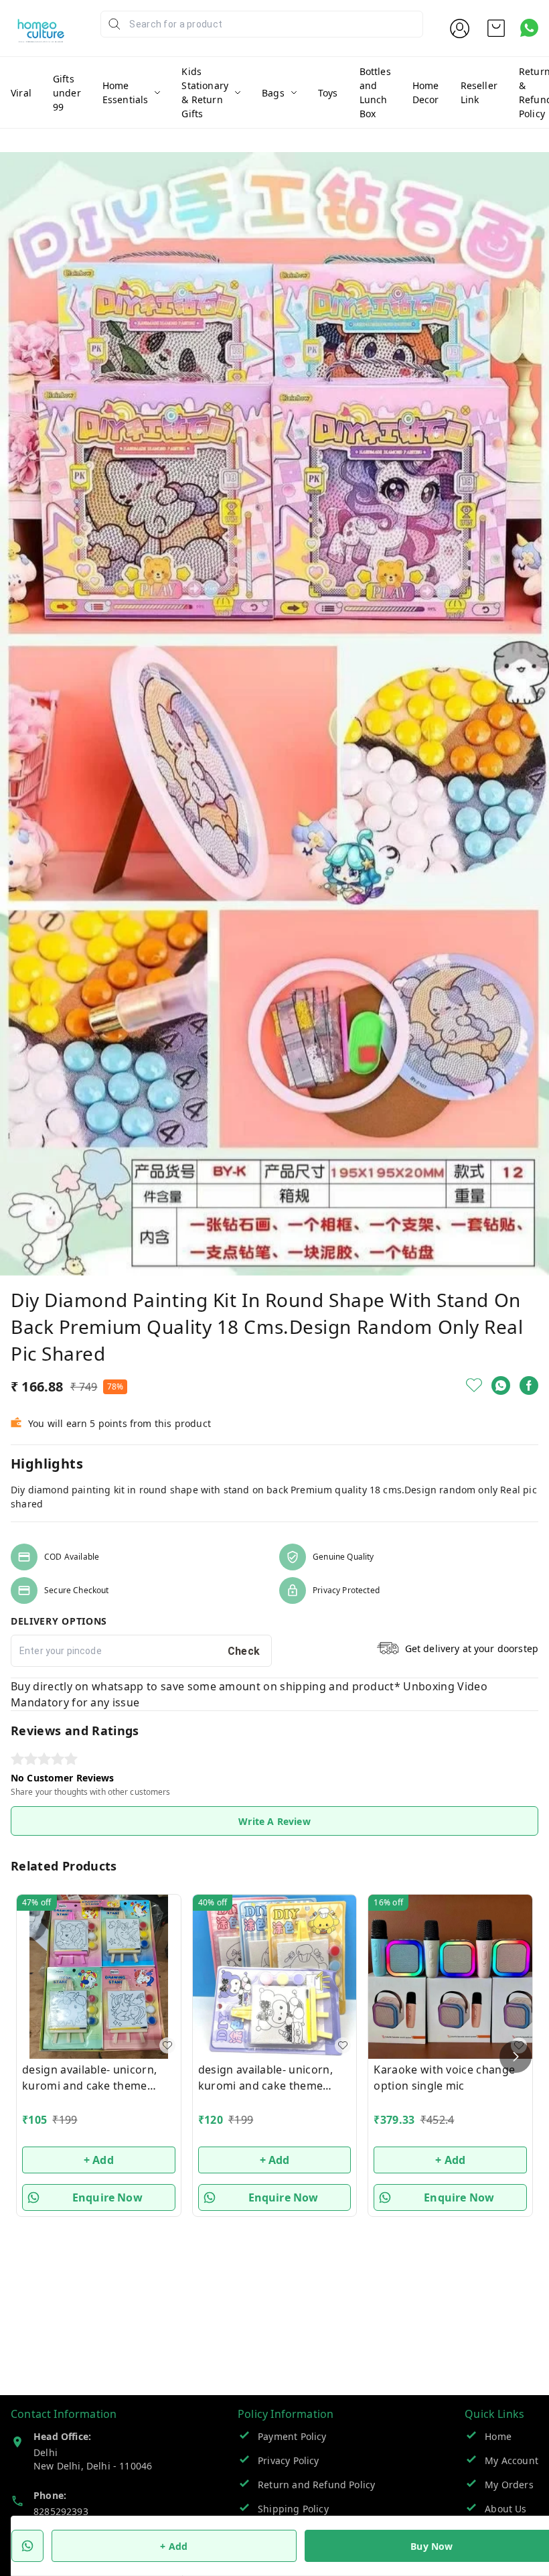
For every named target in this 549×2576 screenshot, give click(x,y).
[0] (496, 28)
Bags (273, 93)
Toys (328, 93)
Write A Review (274, 1821)
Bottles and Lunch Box (375, 92)
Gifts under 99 (67, 93)
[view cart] (496, 28)
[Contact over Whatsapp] (529, 28)
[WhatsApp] (501, 1385)
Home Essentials (126, 92)
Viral (21, 93)
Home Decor (426, 92)
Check (244, 1651)
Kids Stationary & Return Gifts (205, 92)
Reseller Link (479, 92)
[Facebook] (529, 1385)
